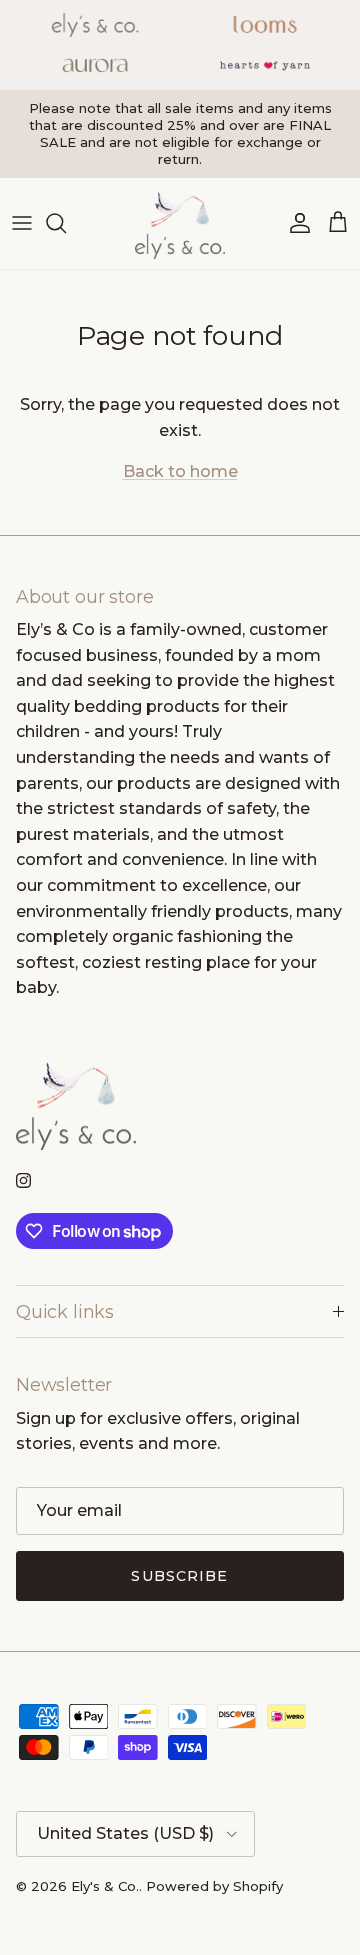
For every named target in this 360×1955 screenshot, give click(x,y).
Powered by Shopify (214, 1886)
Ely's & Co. (105, 1886)
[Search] (66, 223)
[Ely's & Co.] (180, 223)
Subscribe (179, 1576)
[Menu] (22, 223)
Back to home (180, 471)
